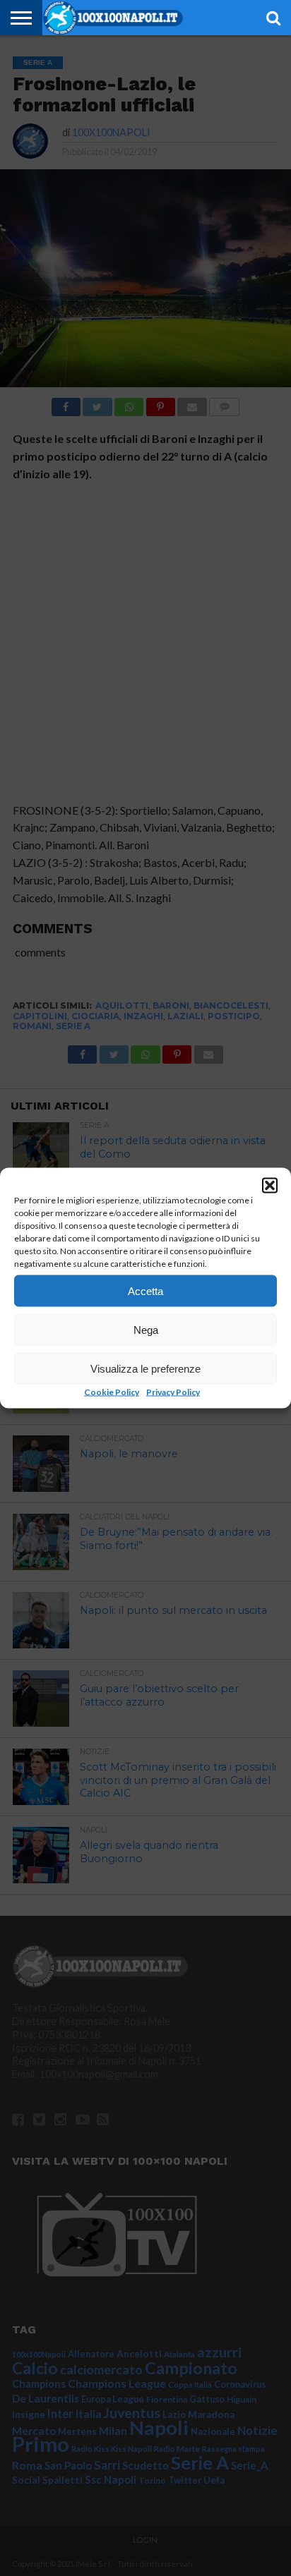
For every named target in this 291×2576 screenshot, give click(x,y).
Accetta (145, 1290)
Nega (146, 1329)
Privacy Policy (173, 1392)
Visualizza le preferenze (145, 1368)
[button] (270, 1186)
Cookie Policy (112, 1392)
